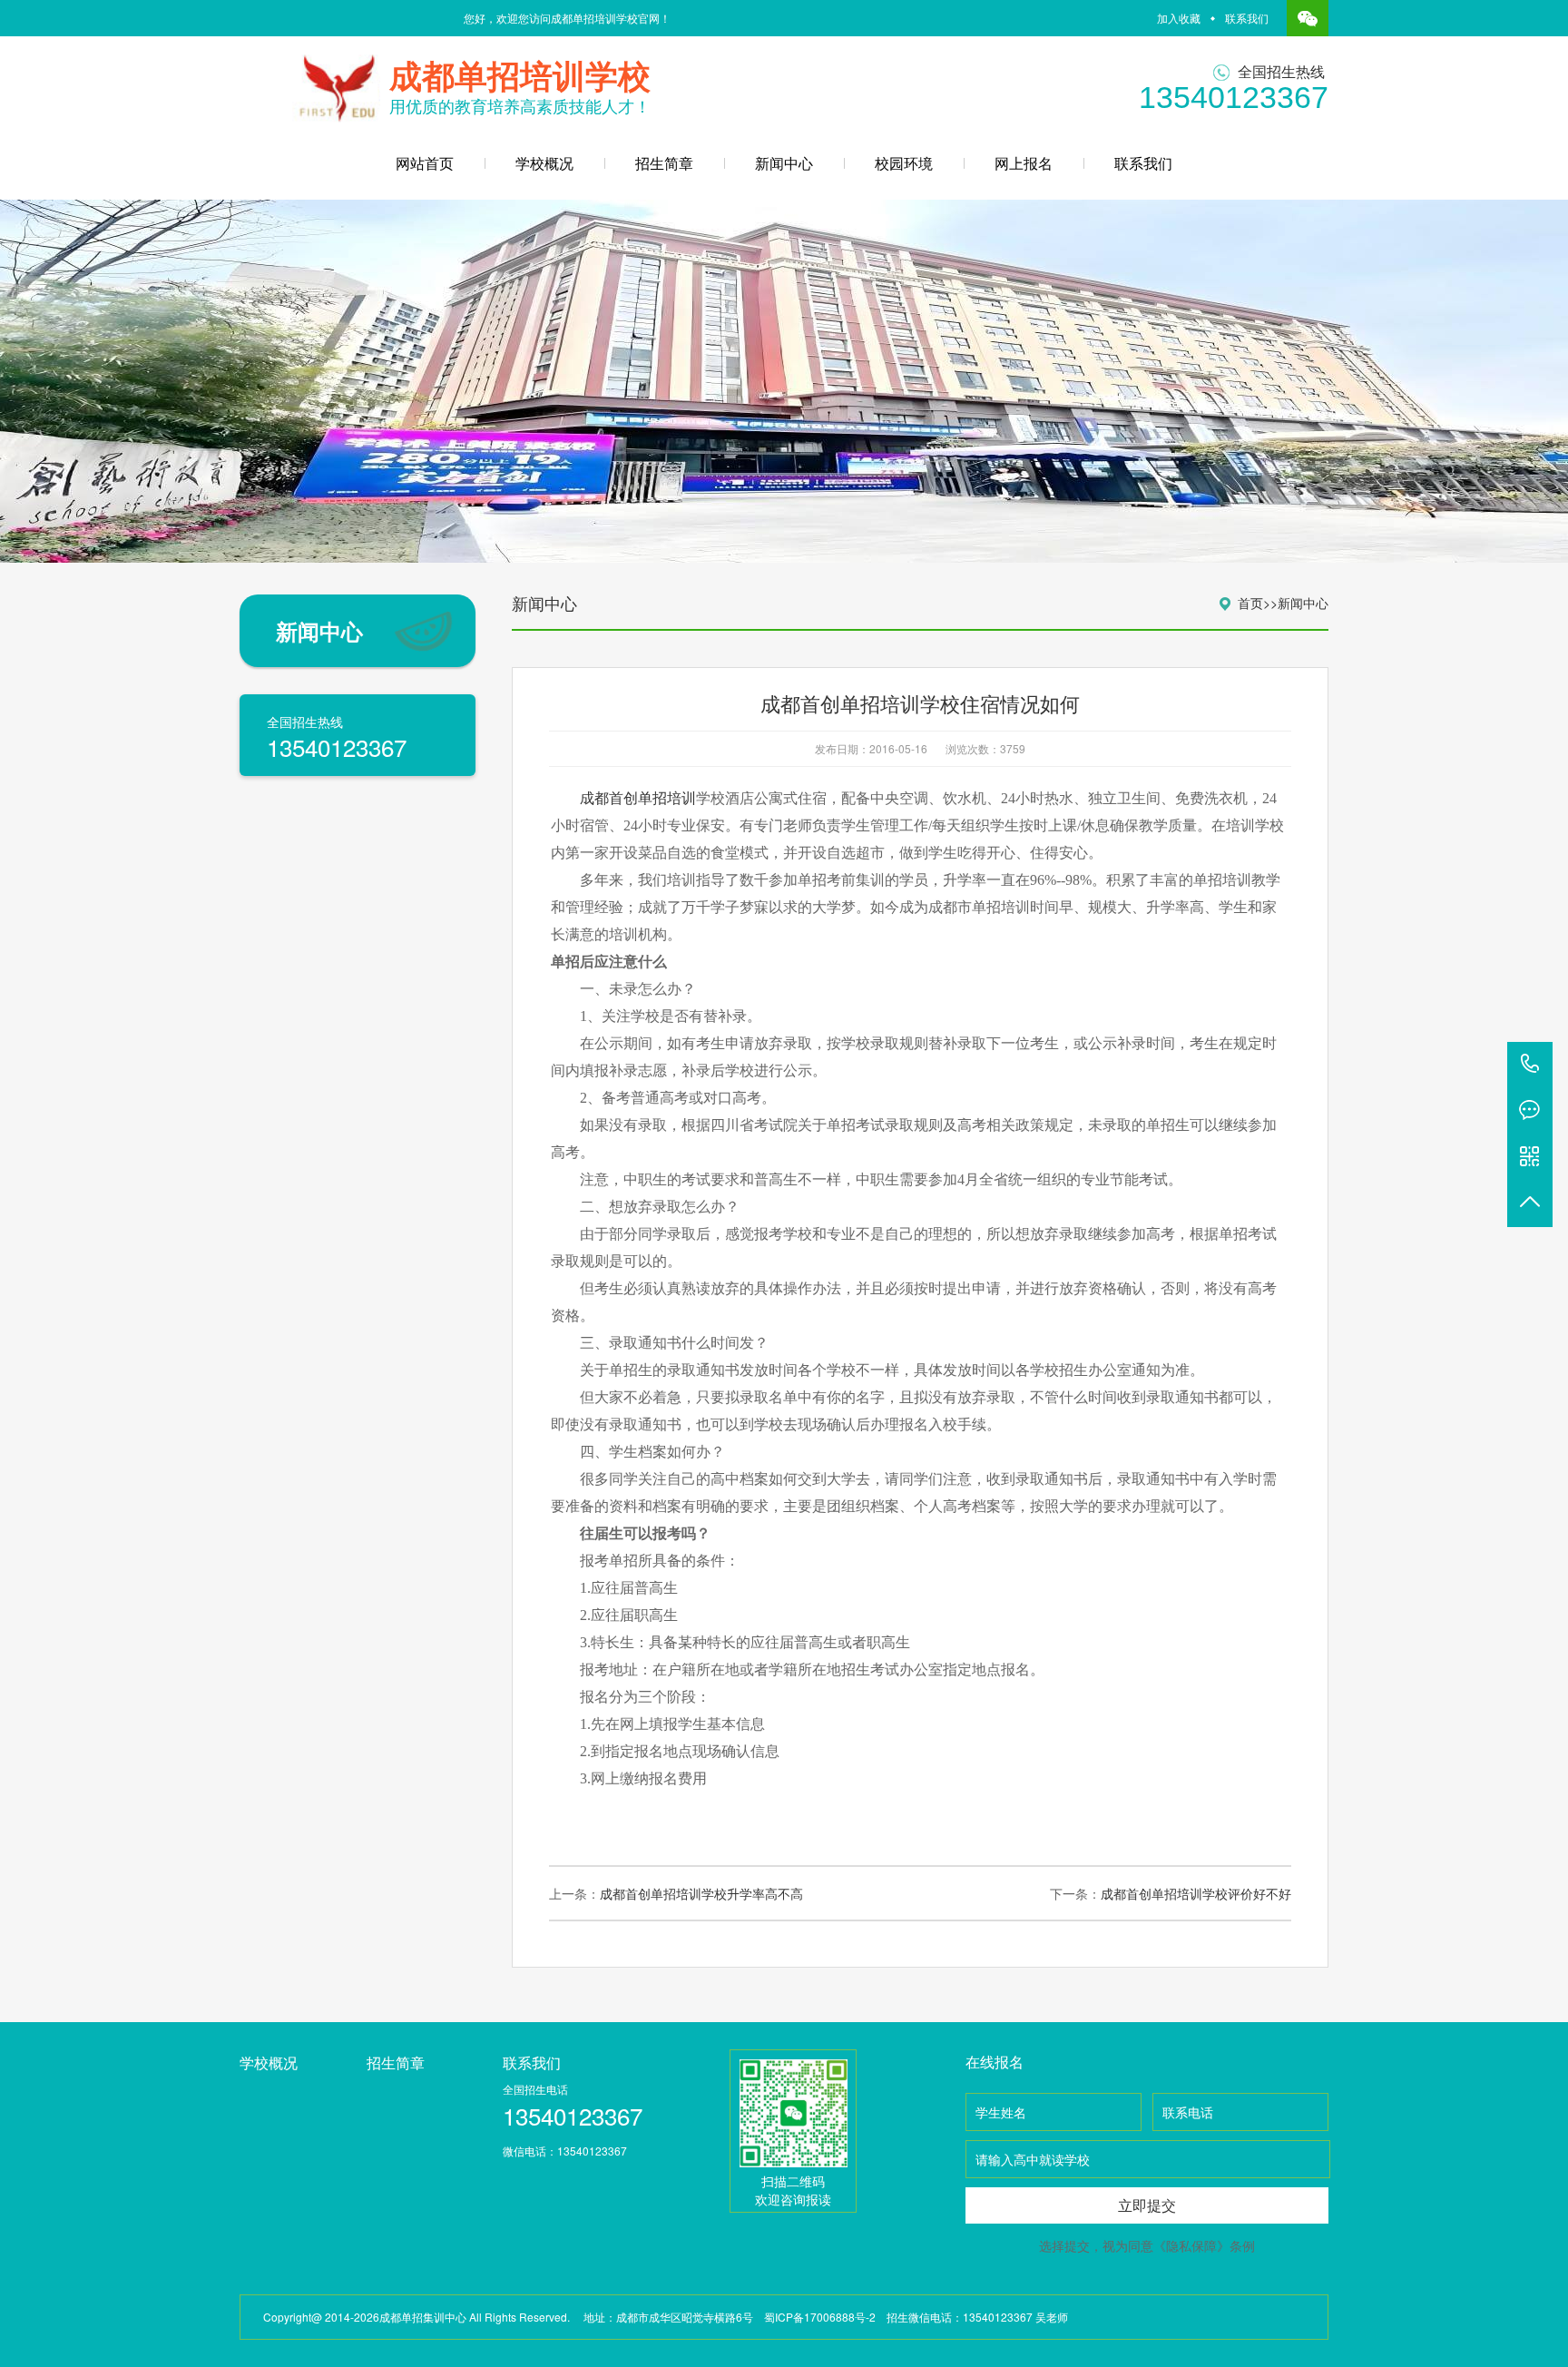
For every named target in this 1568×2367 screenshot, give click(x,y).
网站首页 (425, 163)
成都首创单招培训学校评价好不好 (1196, 1893)
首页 (1250, 603)
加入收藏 (1179, 18)
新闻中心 (784, 163)
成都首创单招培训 (638, 798)
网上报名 (1024, 163)
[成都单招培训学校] (332, 81)
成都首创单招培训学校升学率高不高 (701, 1893)
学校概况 (544, 163)
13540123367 (1530, 1065)
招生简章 (664, 163)
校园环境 (904, 163)
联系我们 (1247, 18)
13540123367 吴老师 (1015, 2317)
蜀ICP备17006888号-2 (820, 2317)
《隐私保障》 (1191, 2245)
